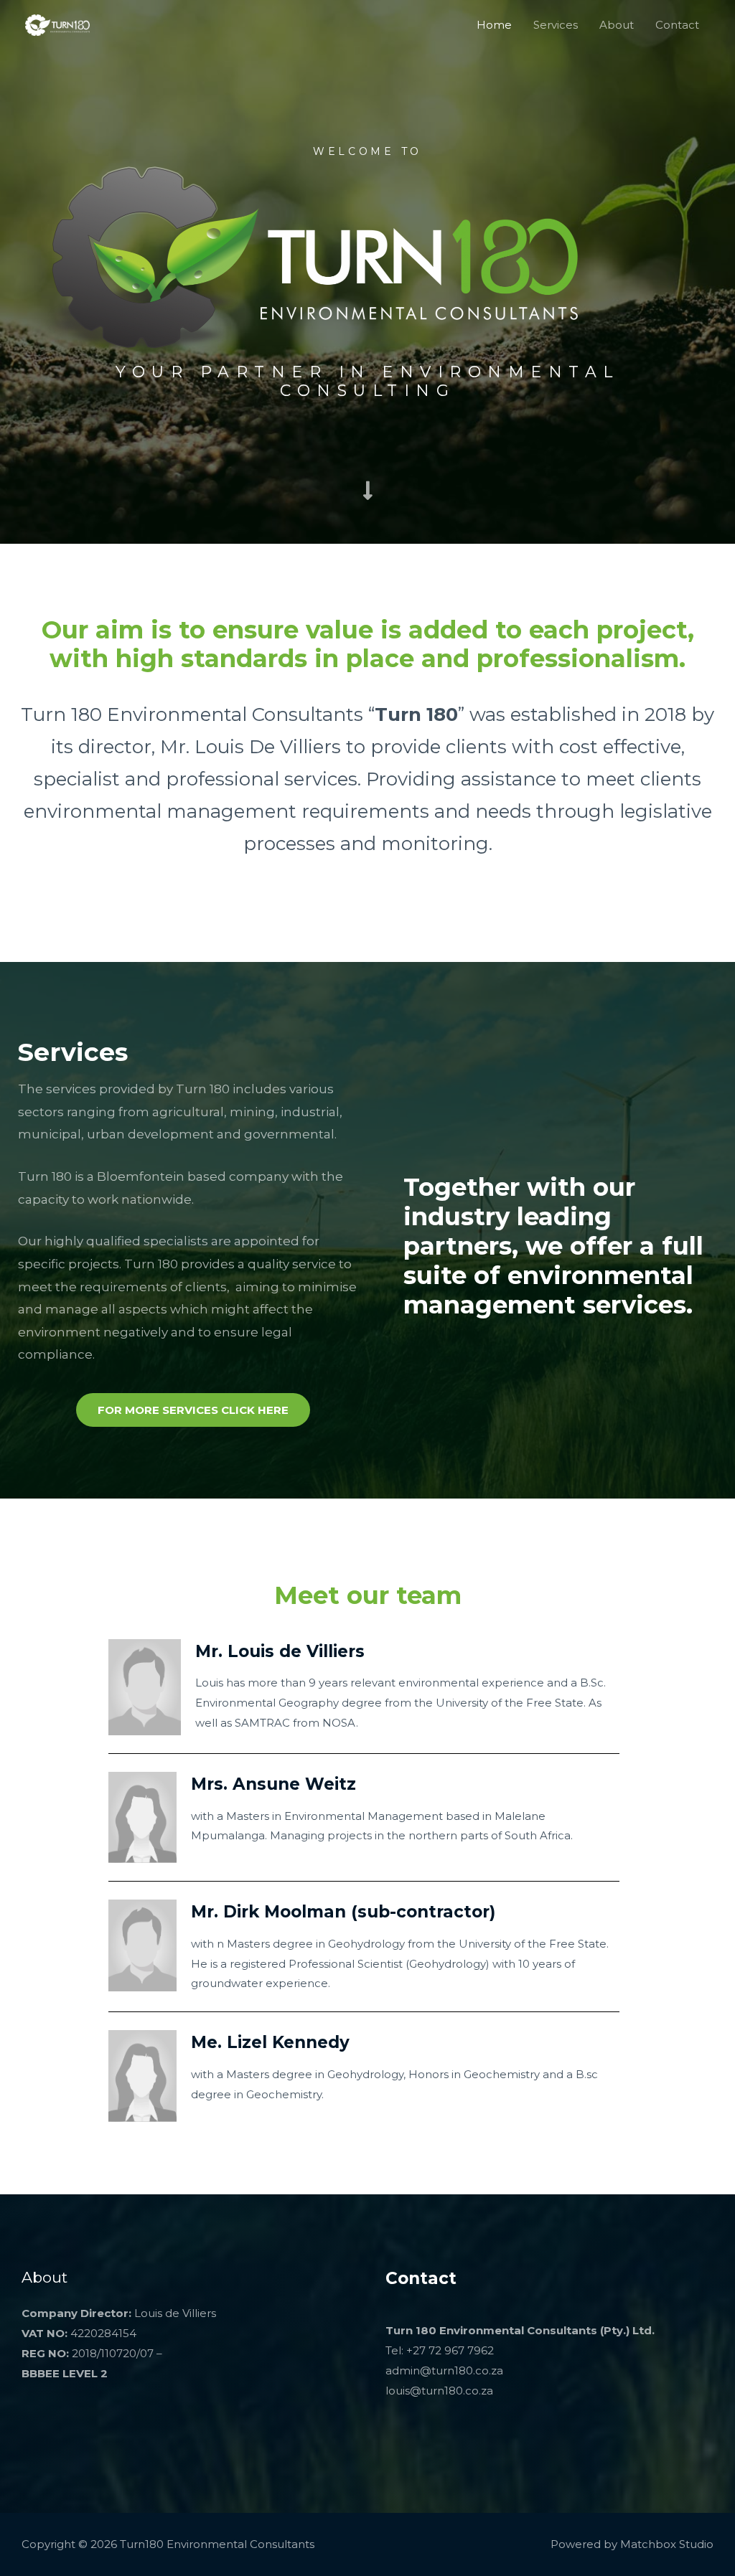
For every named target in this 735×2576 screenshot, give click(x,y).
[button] (193, 1410)
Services (556, 25)
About (617, 25)
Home (494, 25)
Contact (677, 25)
